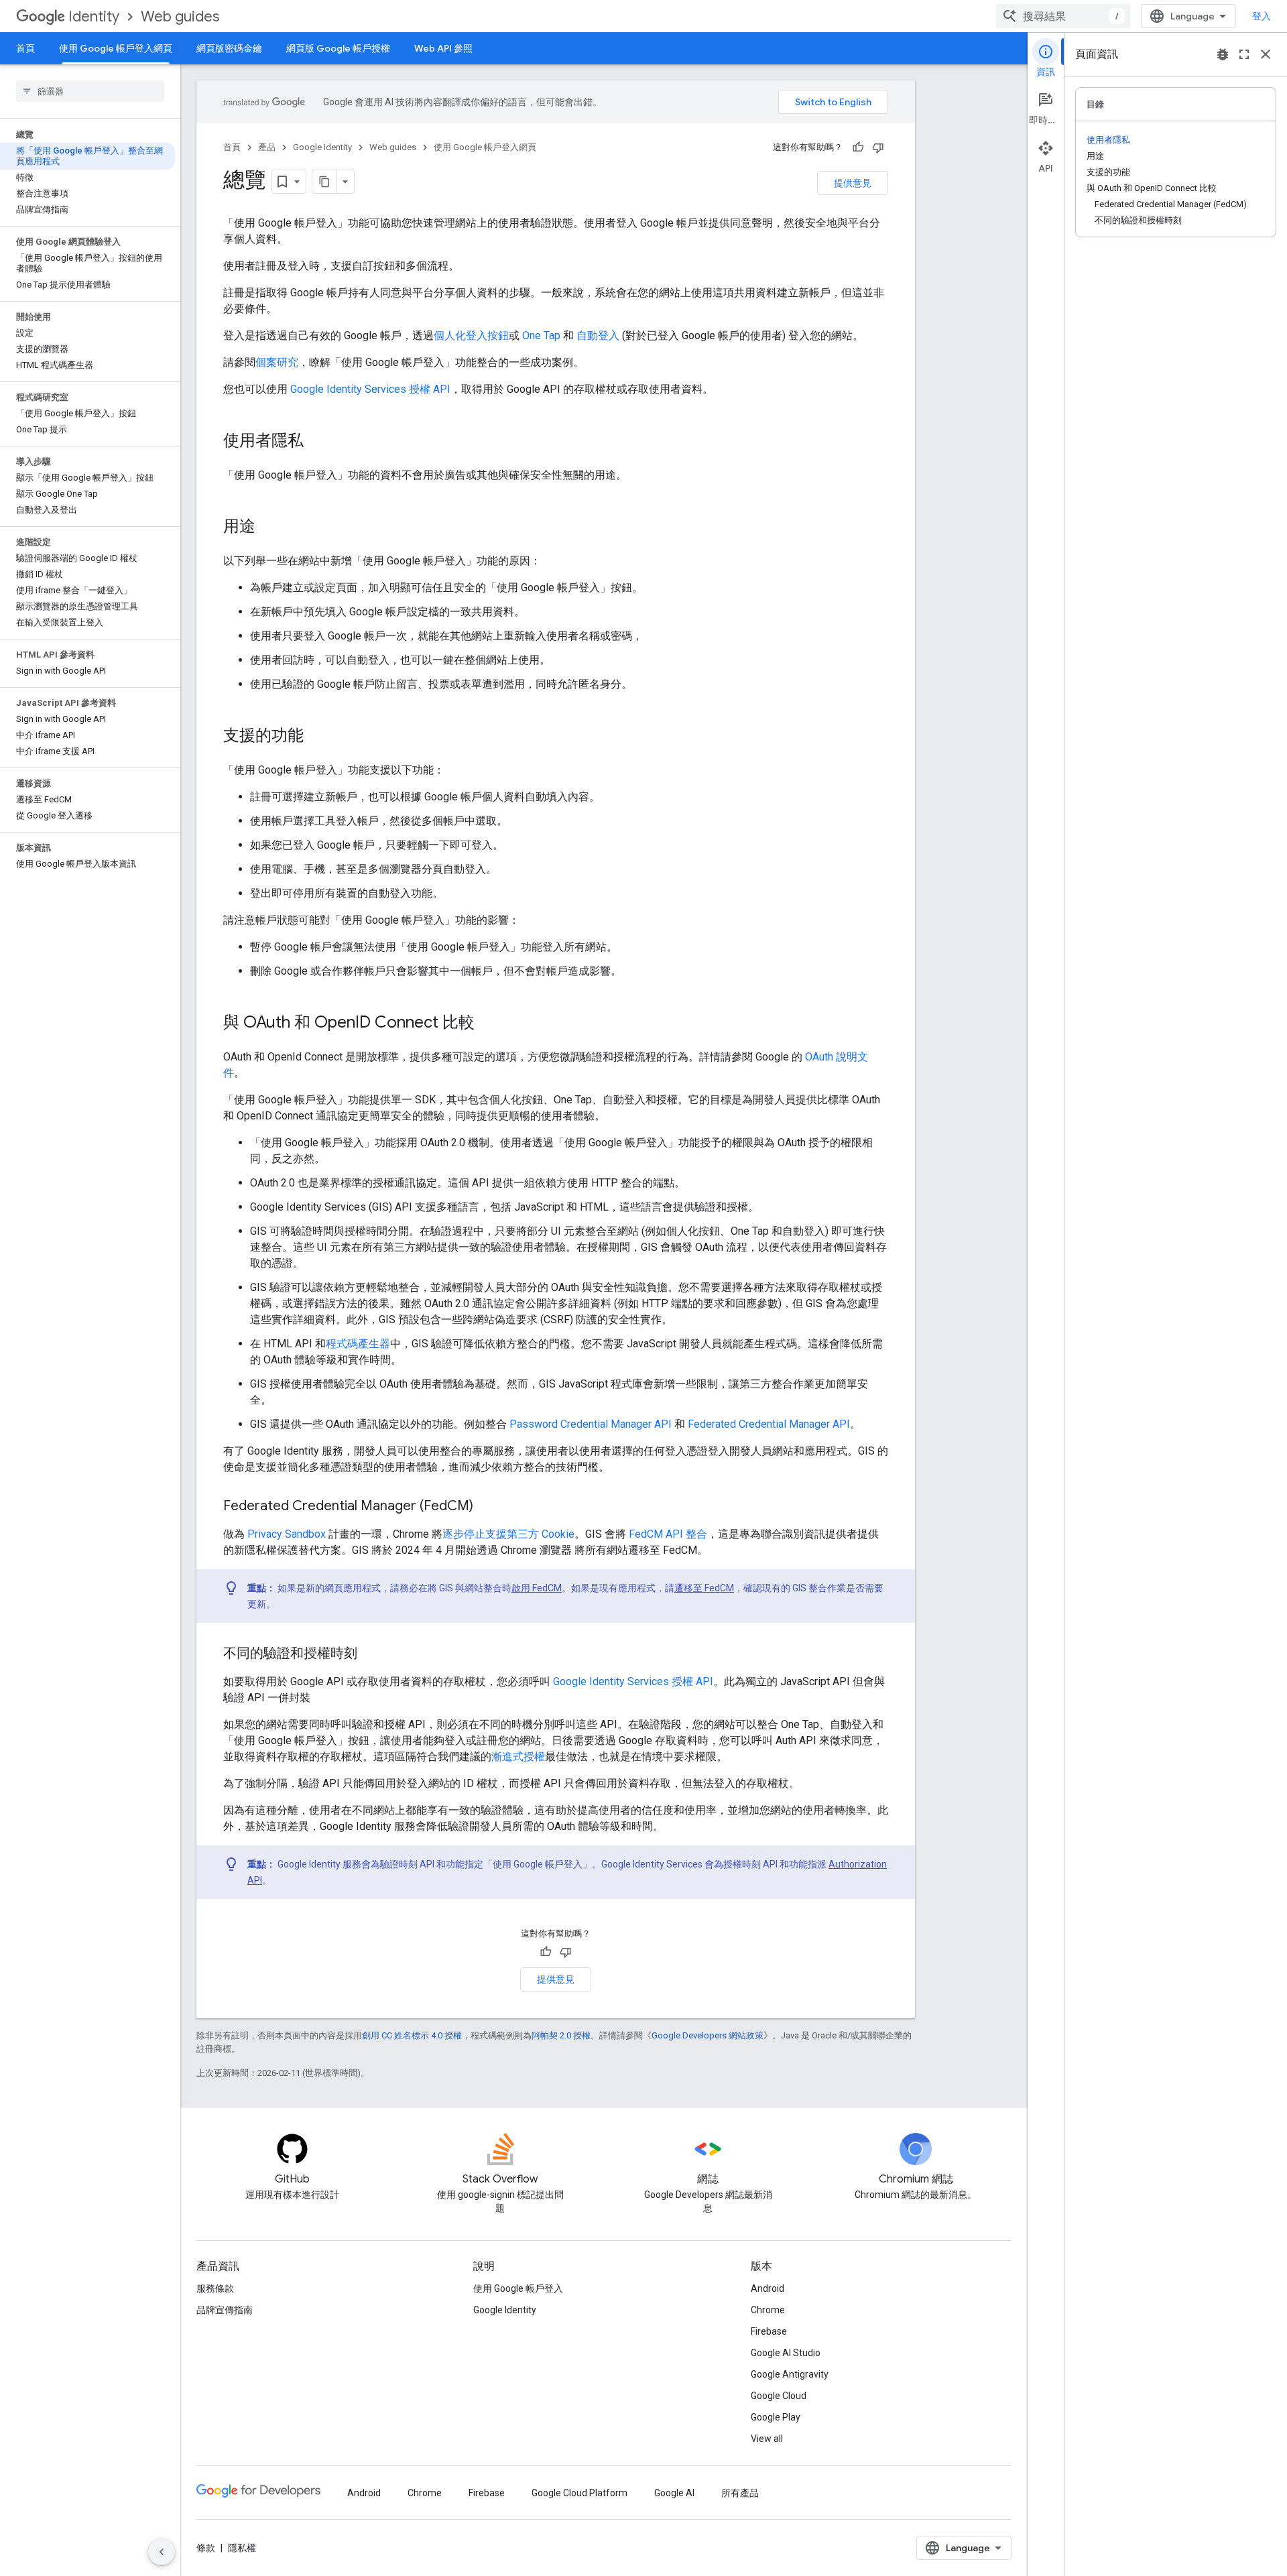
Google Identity (322, 147)
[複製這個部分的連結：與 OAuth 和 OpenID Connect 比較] (488, 1024)
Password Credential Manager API (591, 1424)
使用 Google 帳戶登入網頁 (116, 48)
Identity (94, 16)
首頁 (25, 48)
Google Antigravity (790, 2374)
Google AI (674, 2493)
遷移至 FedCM (704, 1588)
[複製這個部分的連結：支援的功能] (317, 737)
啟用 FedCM (537, 1588)
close (1266, 54)
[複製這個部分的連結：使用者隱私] (317, 442)
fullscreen (1244, 54)
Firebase (769, 2331)
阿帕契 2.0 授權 (561, 2035)
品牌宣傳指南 (225, 2310)
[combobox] (1063, 16)
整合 (696, 1534)
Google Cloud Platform (579, 2493)
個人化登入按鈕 (471, 335)
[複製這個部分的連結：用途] (269, 528)
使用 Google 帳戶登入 (518, 2288)
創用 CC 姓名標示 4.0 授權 (412, 2035)
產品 (267, 147)
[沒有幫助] (878, 147)
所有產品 (740, 2493)
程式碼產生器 (358, 1344)
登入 (1262, 16)
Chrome (768, 2310)
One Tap (541, 335)
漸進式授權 (518, 1757)
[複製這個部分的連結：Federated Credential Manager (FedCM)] (487, 1507)
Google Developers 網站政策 (708, 2035)
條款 (206, 2548)
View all (767, 2439)
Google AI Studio (786, 2353)
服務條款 (215, 2288)
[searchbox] (90, 91)
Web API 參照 (443, 48)
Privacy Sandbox (287, 1534)
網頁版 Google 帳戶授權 (338, 48)
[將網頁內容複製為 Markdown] (324, 182)
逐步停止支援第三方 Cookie (508, 1534)
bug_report (1223, 54)
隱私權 (242, 2548)
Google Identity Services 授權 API (370, 389)
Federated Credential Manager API (769, 1424)
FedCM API (656, 1534)
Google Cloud (779, 2396)
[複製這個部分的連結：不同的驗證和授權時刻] (371, 1654)
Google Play (776, 2417)
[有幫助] (858, 147)
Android (768, 2288)
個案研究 (277, 362)
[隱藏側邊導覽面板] (162, 2552)
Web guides (180, 16)
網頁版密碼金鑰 (229, 48)
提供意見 (853, 183)
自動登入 (598, 335)
